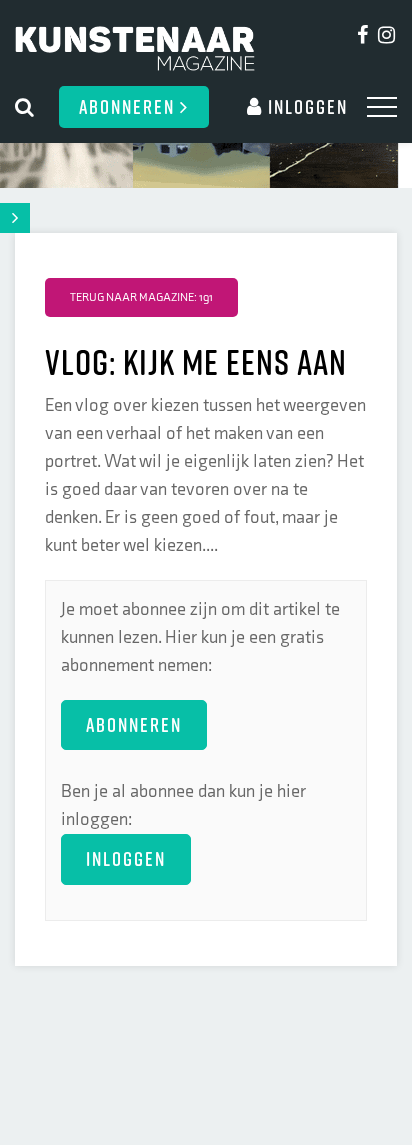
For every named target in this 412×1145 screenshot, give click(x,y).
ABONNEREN (134, 724)
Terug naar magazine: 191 (141, 297)
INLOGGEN (126, 858)
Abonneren (129, 106)
